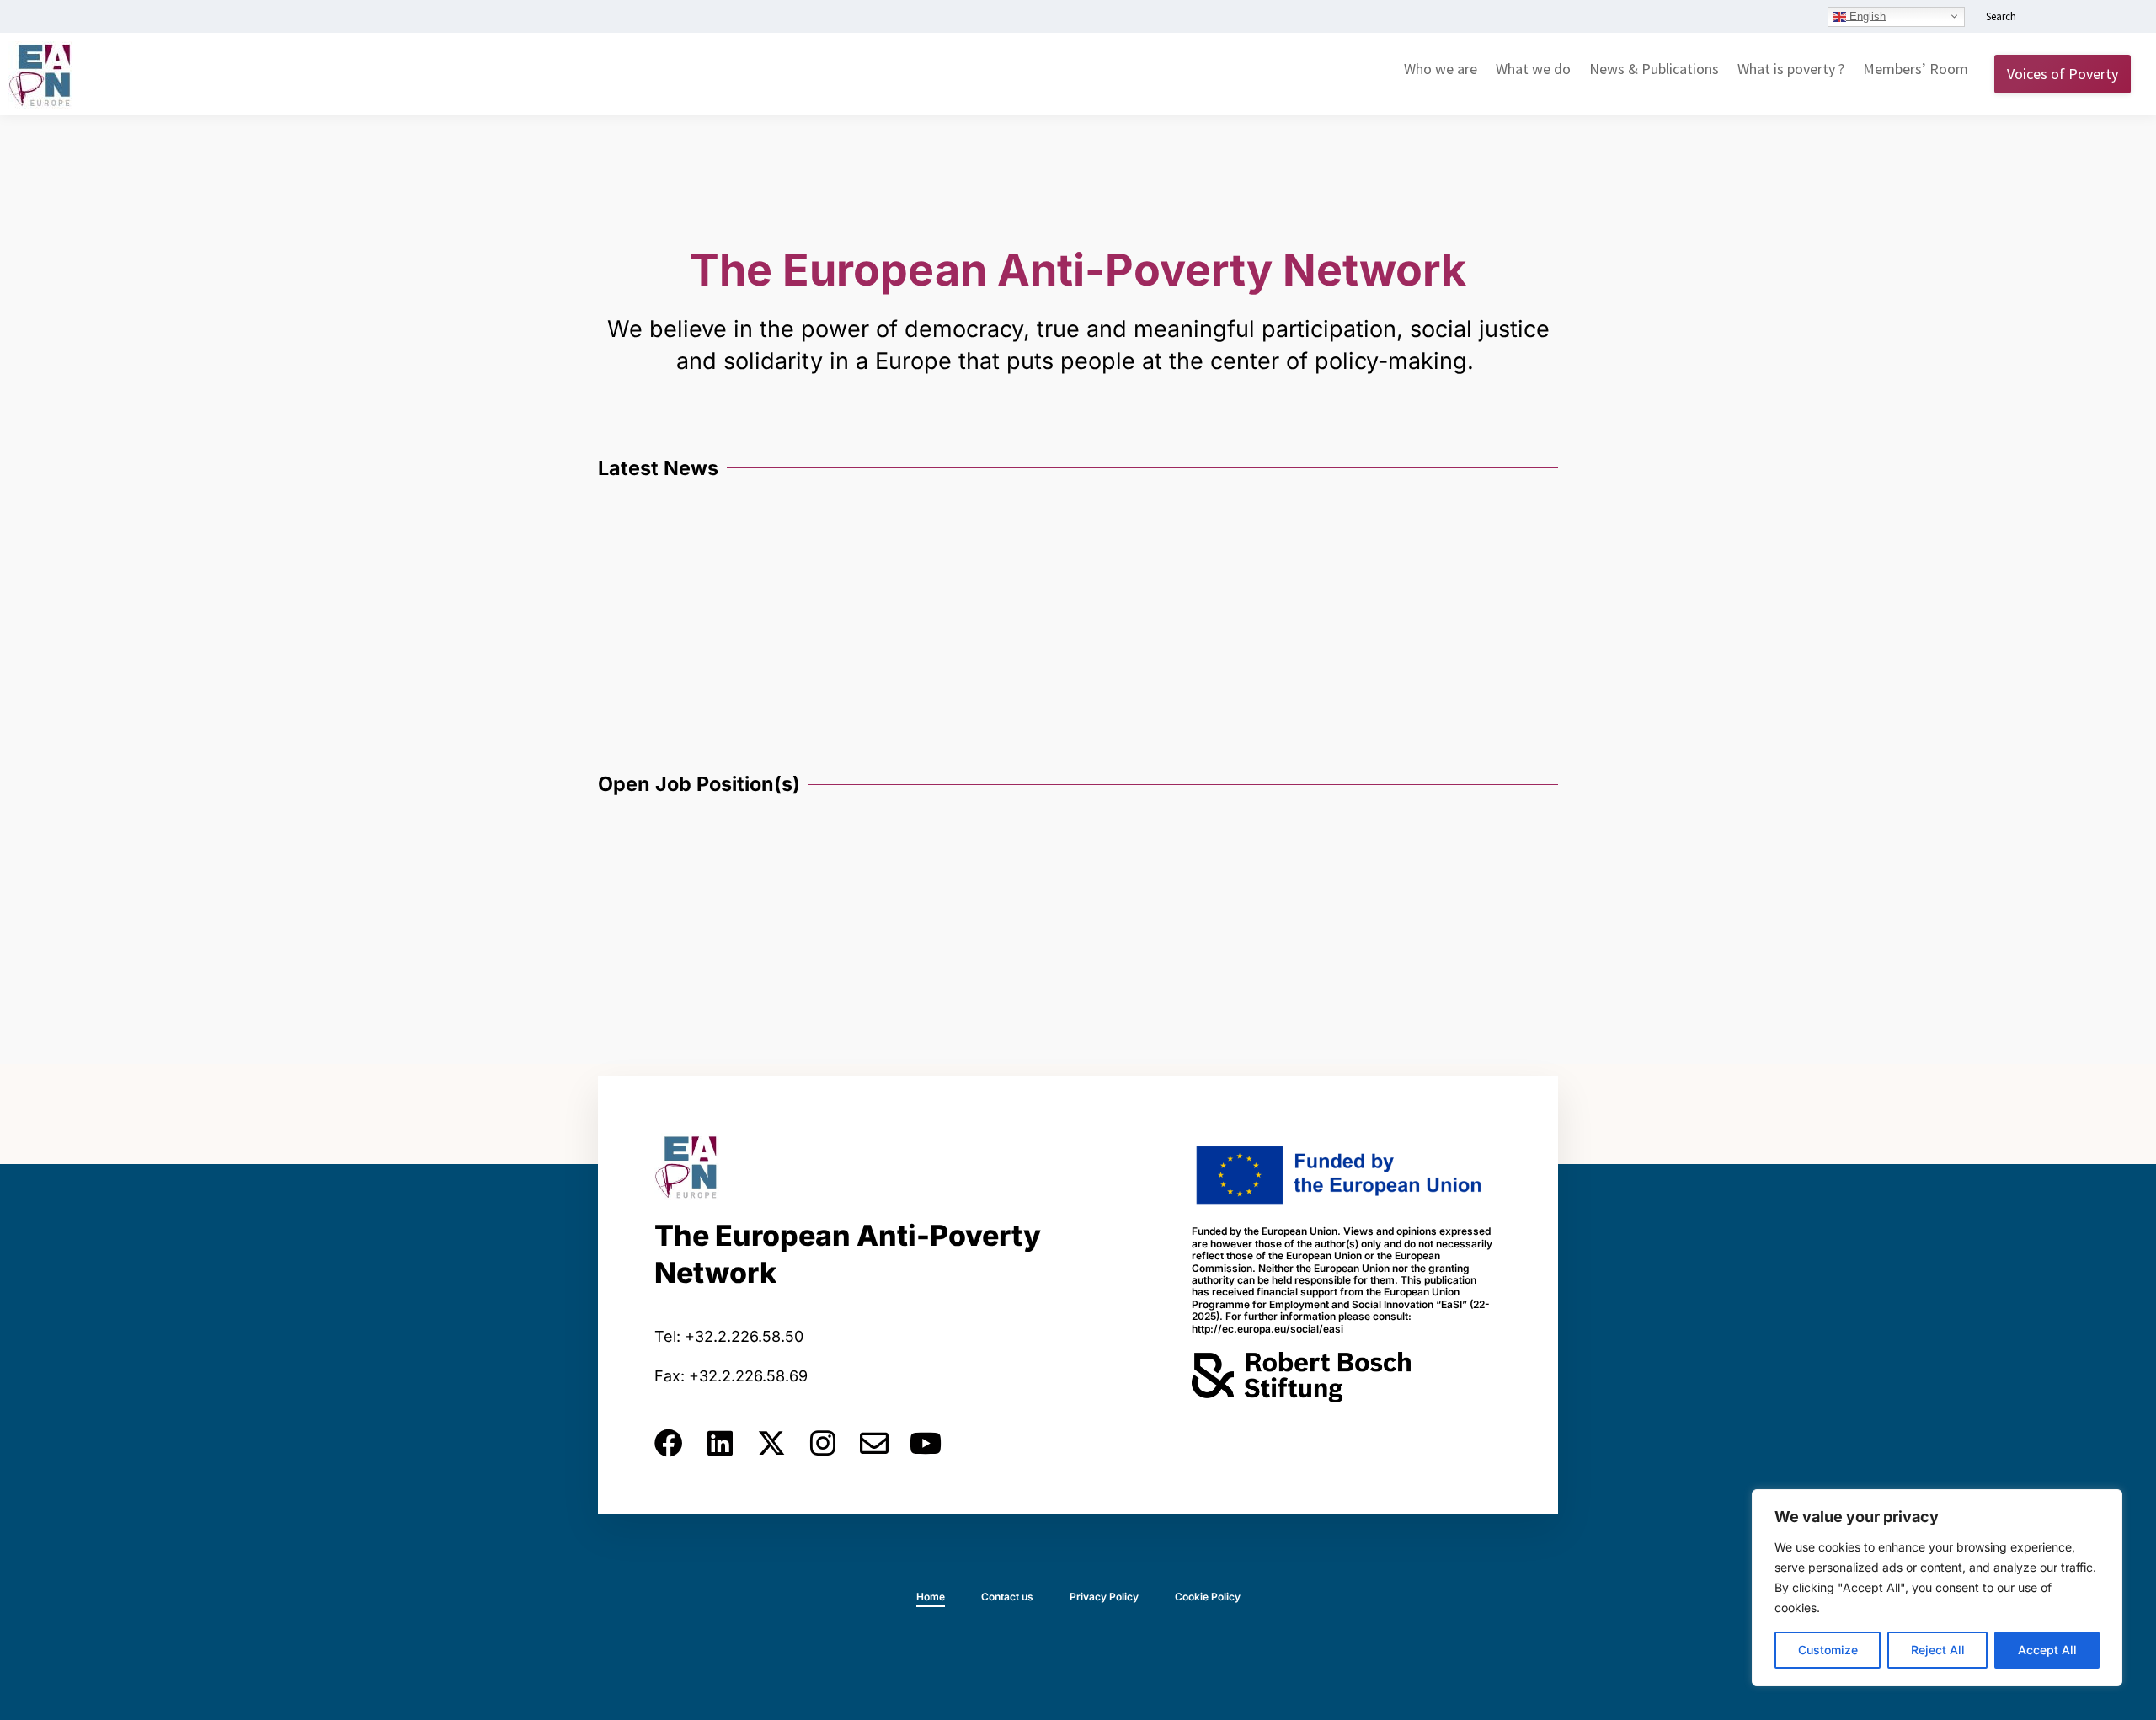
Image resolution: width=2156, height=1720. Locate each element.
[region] (1937, 1588)
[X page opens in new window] (2095, 18)
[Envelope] (874, 1443)
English (1866, 16)
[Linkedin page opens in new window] (2044, 18)
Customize (1828, 1650)
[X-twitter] (771, 1443)
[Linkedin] (720, 1443)
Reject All (1938, 1650)
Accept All (2047, 1650)
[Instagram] (823, 1443)
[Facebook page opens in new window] (2069, 18)
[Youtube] (926, 1443)
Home (931, 1597)
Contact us (1007, 1597)
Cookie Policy (1208, 1597)
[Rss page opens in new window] (2120, 18)
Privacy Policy (1104, 1597)
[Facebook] (669, 1443)
